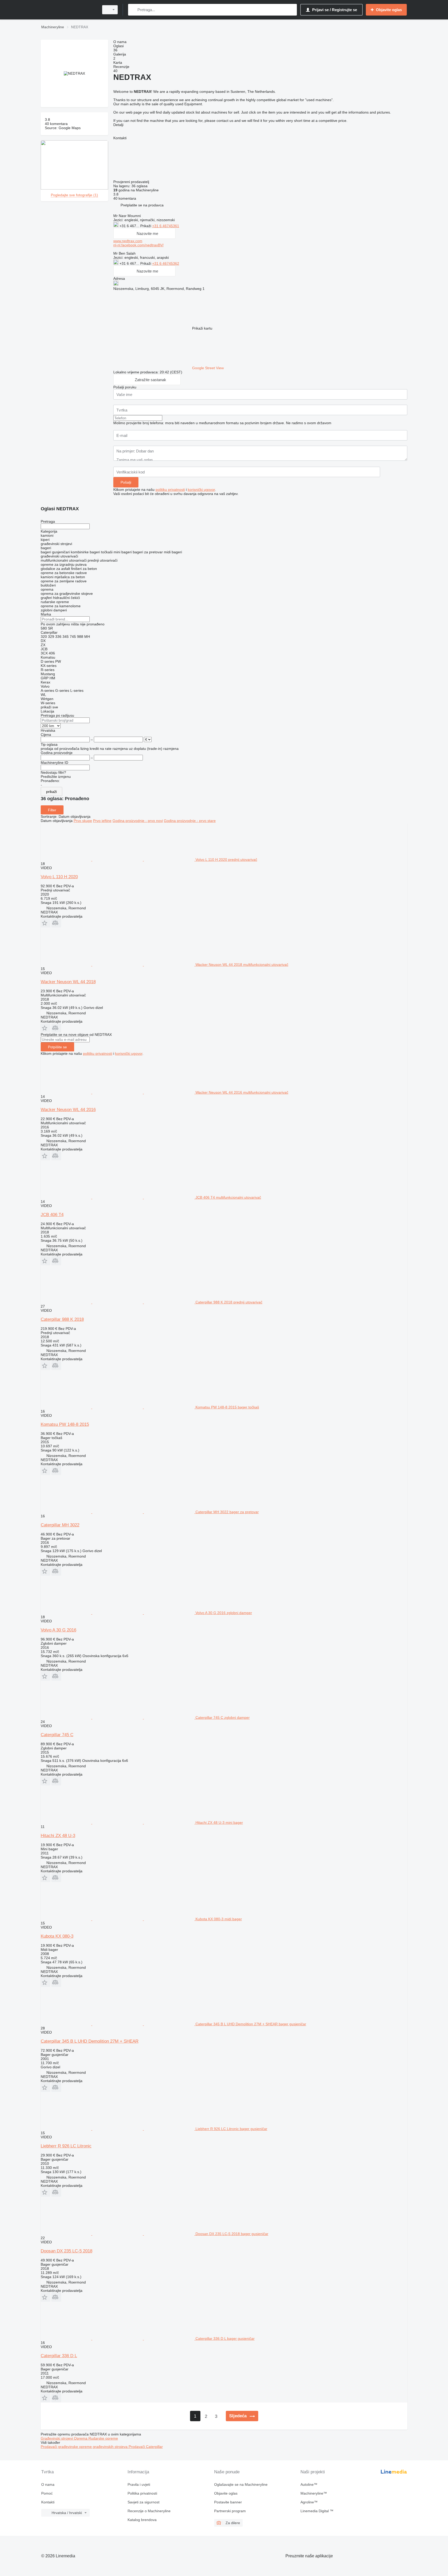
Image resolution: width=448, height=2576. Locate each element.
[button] (142, 205)
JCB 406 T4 (52, 1215)
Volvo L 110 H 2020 (59, 877)
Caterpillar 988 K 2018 (62, 1319)
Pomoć (47, 2493)
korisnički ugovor (201, 490)
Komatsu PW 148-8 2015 (65, 1424)
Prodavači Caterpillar (146, 2447)
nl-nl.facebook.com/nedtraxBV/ (138, 245)
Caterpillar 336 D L (59, 2356)
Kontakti (48, 2502)
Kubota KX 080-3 (57, 1936)
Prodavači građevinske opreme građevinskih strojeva (85, 2447)
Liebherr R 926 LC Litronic (66, 2146)
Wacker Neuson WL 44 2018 (68, 982)
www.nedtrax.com (128, 241)
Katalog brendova (142, 2520)
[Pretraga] (133, 10)
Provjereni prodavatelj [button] (132, 182)
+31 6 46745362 (166, 263)
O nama (48, 2484)
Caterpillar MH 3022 (60, 1525)
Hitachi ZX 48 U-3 (58, 1836)
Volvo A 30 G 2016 (58, 1630)
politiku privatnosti (170, 490)
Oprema (81, 2438)
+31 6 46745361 (166, 226)
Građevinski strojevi (57, 2438)
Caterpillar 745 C (57, 1735)
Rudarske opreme (103, 2438)
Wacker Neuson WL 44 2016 (68, 1110)
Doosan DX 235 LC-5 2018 (66, 2251)
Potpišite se (57, 1047)
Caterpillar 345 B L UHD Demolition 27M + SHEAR (90, 2041)
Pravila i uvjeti (139, 2484)
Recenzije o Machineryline (149, 2511)
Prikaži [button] (146, 226)
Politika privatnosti (142, 2493)
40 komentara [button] (56, 124)
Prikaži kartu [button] (202, 328)
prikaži (51, 792)
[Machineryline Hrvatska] (68, 10)
